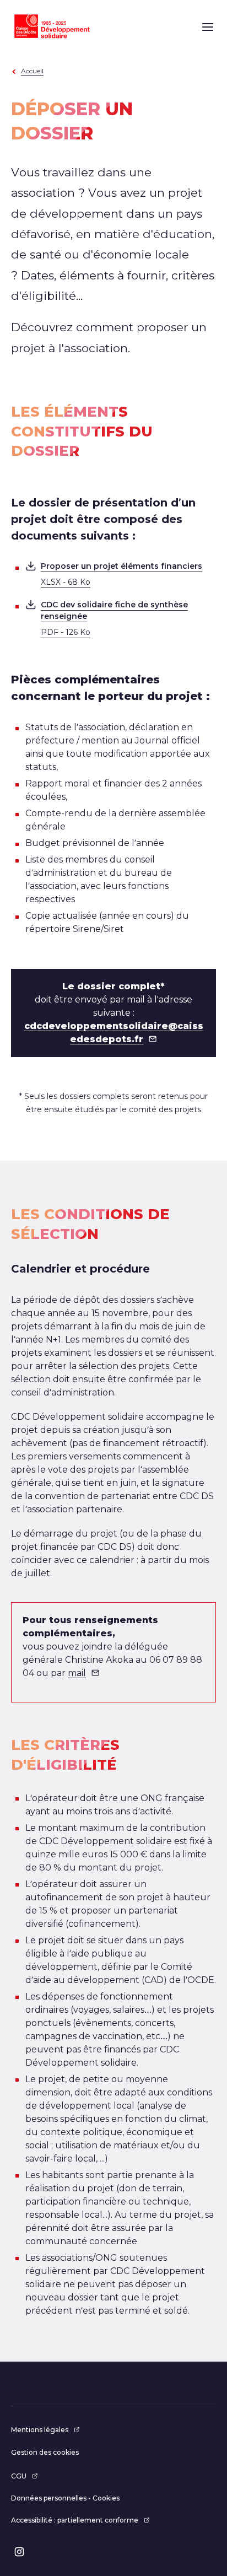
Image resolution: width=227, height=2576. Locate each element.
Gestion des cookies (45, 2452)
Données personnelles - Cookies (65, 2498)
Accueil (32, 71)
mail (77, 1673)
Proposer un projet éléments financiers (121, 574)
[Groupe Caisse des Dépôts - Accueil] (52, 26)
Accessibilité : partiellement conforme (75, 2520)
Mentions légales (40, 2430)
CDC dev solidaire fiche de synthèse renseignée (114, 618)
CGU (19, 2476)
